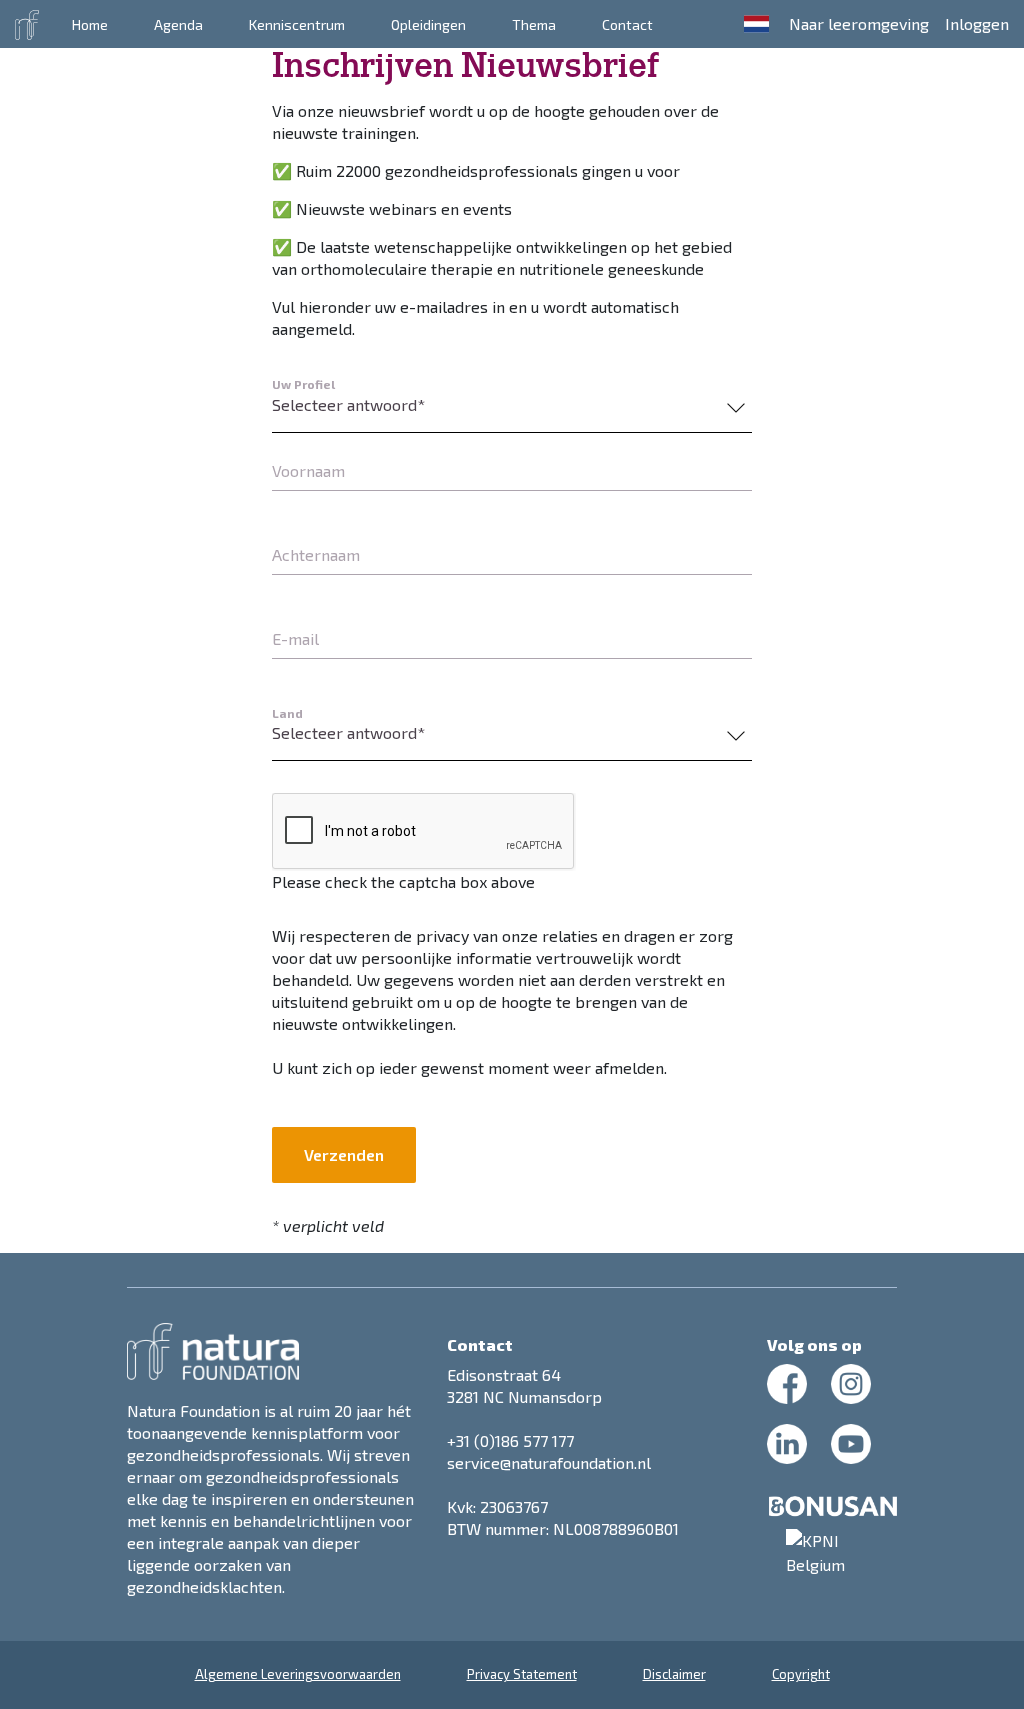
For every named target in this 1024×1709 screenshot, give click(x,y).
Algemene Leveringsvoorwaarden (298, 1674)
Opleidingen (428, 24)
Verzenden (344, 1154)
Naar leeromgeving (859, 23)
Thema (534, 24)
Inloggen (977, 23)
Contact (627, 24)
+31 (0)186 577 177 (510, 1440)
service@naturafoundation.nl (549, 1462)
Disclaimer (674, 1674)
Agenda (178, 24)
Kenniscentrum (297, 24)
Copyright (801, 1674)
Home (90, 24)
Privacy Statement (522, 1674)
